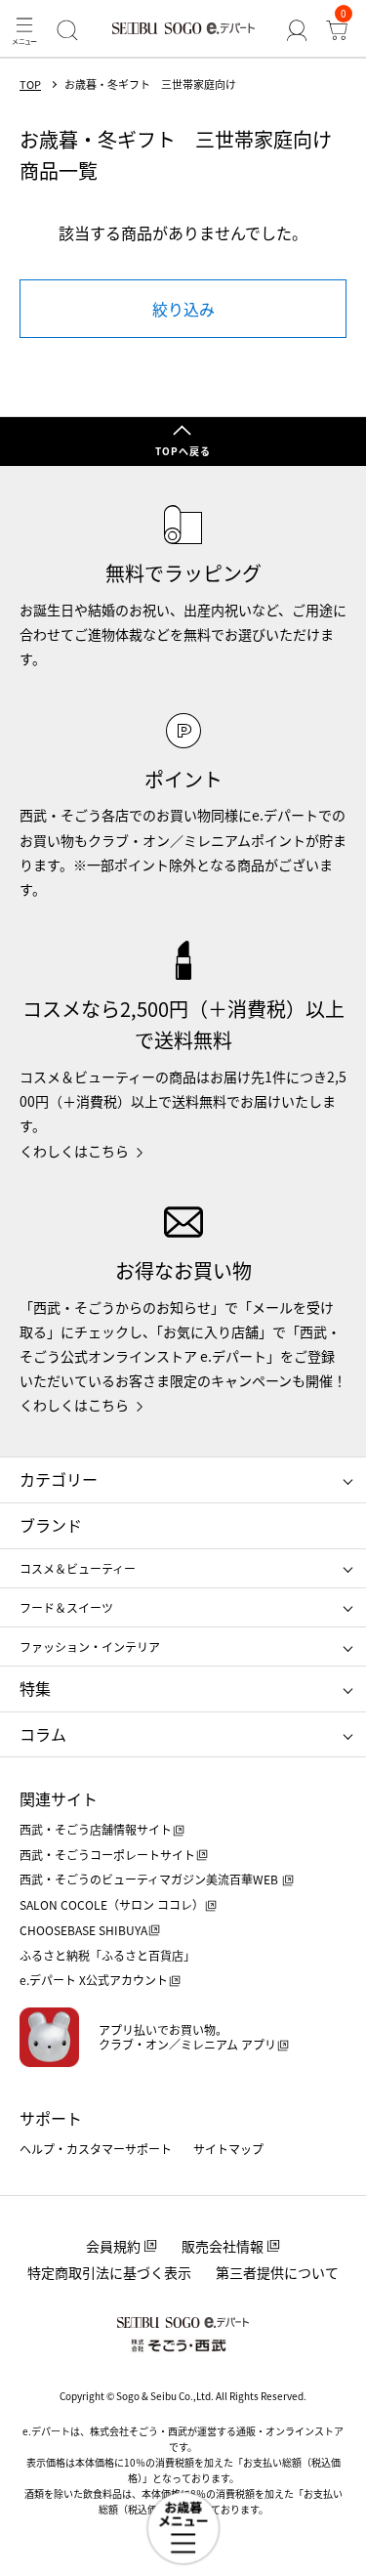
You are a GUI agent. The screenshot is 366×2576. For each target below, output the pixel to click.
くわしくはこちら (74, 1151)
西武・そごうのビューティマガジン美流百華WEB (150, 1879)
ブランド (51, 1525)
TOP (30, 84)
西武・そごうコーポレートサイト (107, 1855)
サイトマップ (228, 2149)
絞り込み (183, 309)
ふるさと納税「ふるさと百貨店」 (107, 1955)
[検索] (67, 30)
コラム (43, 1734)
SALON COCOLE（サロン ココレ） (112, 1904)
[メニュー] (24, 30)
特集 (35, 1688)
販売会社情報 (223, 2246)
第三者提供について (277, 2272)
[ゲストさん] (296, 30)
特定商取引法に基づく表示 (109, 2272)
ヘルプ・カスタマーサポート (96, 2149)
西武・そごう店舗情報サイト (96, 1829)
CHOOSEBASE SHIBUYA (83, 1930)
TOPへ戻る (183, 451)
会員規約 (113, 2246)
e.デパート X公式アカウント (94, 1980)
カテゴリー (59, 1479)
